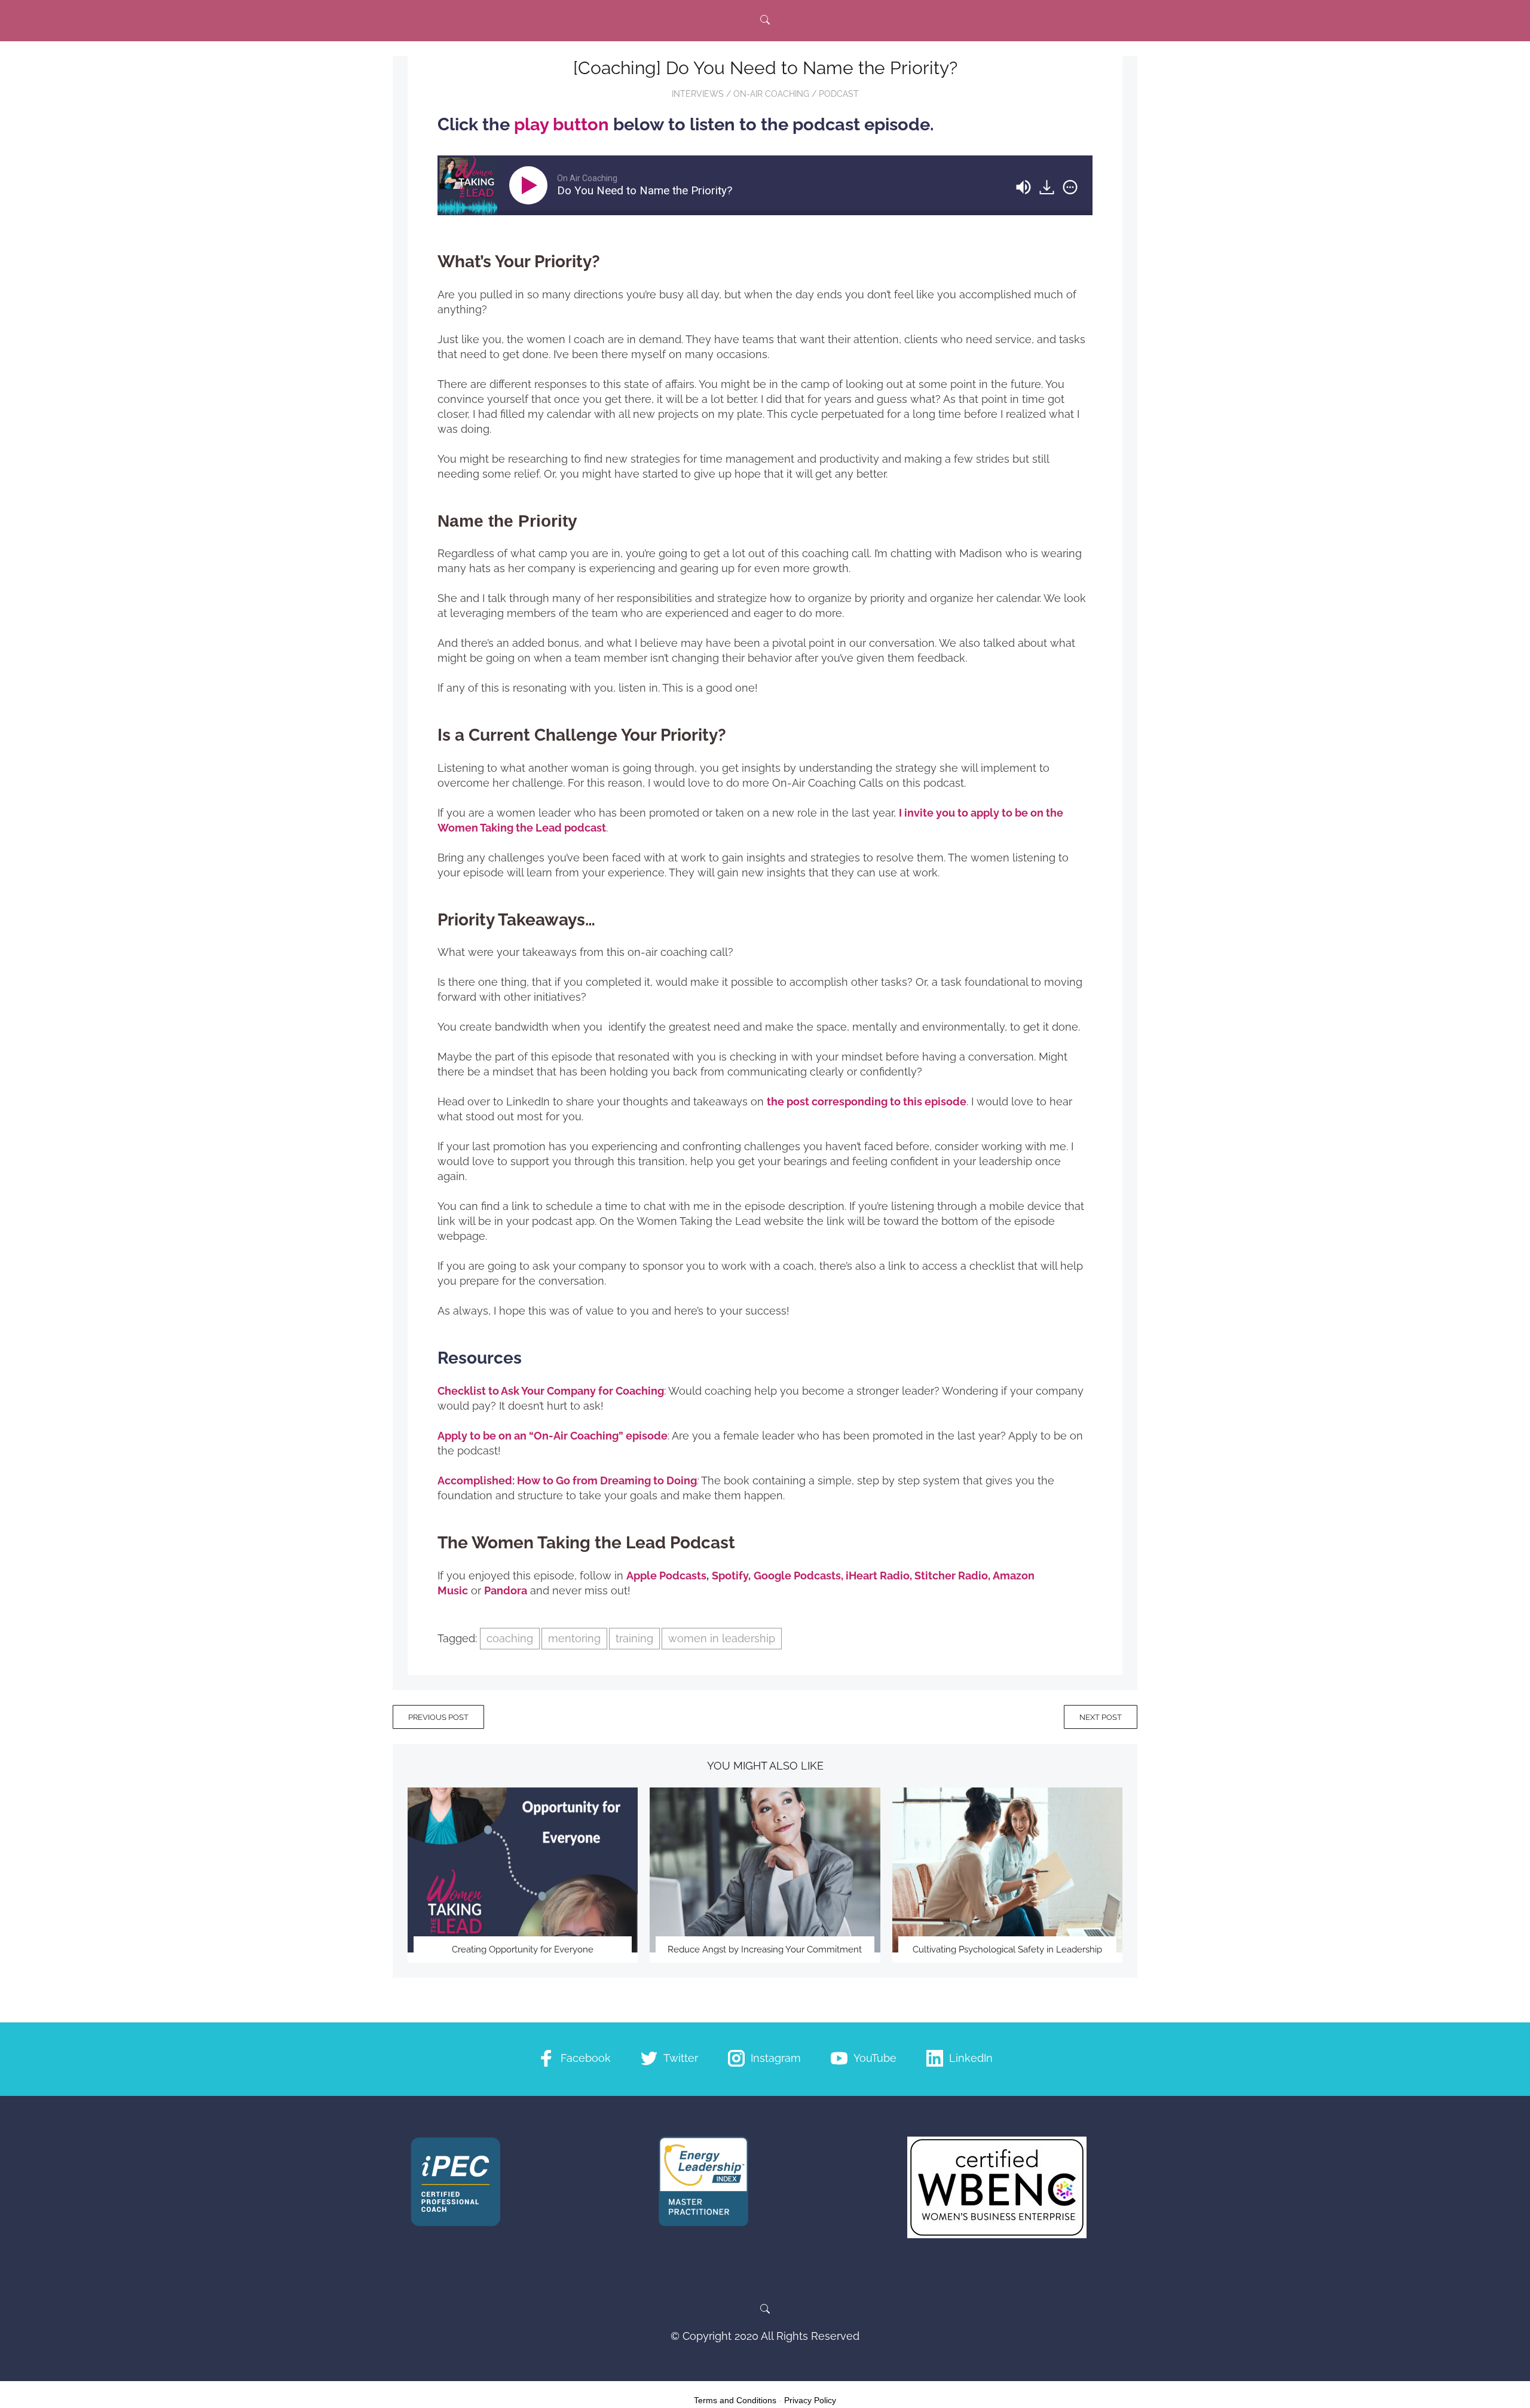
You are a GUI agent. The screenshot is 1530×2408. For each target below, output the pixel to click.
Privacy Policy (810, 2400)
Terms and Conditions (735, 2400)
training (634, 1638)
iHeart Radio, (879, 1576)
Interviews (698, 94)
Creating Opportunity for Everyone (523, 1949)
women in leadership (722, 1638)
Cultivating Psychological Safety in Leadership (1007, 1949)
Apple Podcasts (666, 1576)
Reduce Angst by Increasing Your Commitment (765, 1949)
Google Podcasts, (798, 1576)
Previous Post (438, 1717)
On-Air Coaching (771, 94)
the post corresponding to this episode (867, 1101)
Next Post (1101, 1717)
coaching (510, 1638)
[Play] (531, 185)
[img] (1070, 187)
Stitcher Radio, (954, 1576)
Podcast (839, 94)
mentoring (574, 1638)
